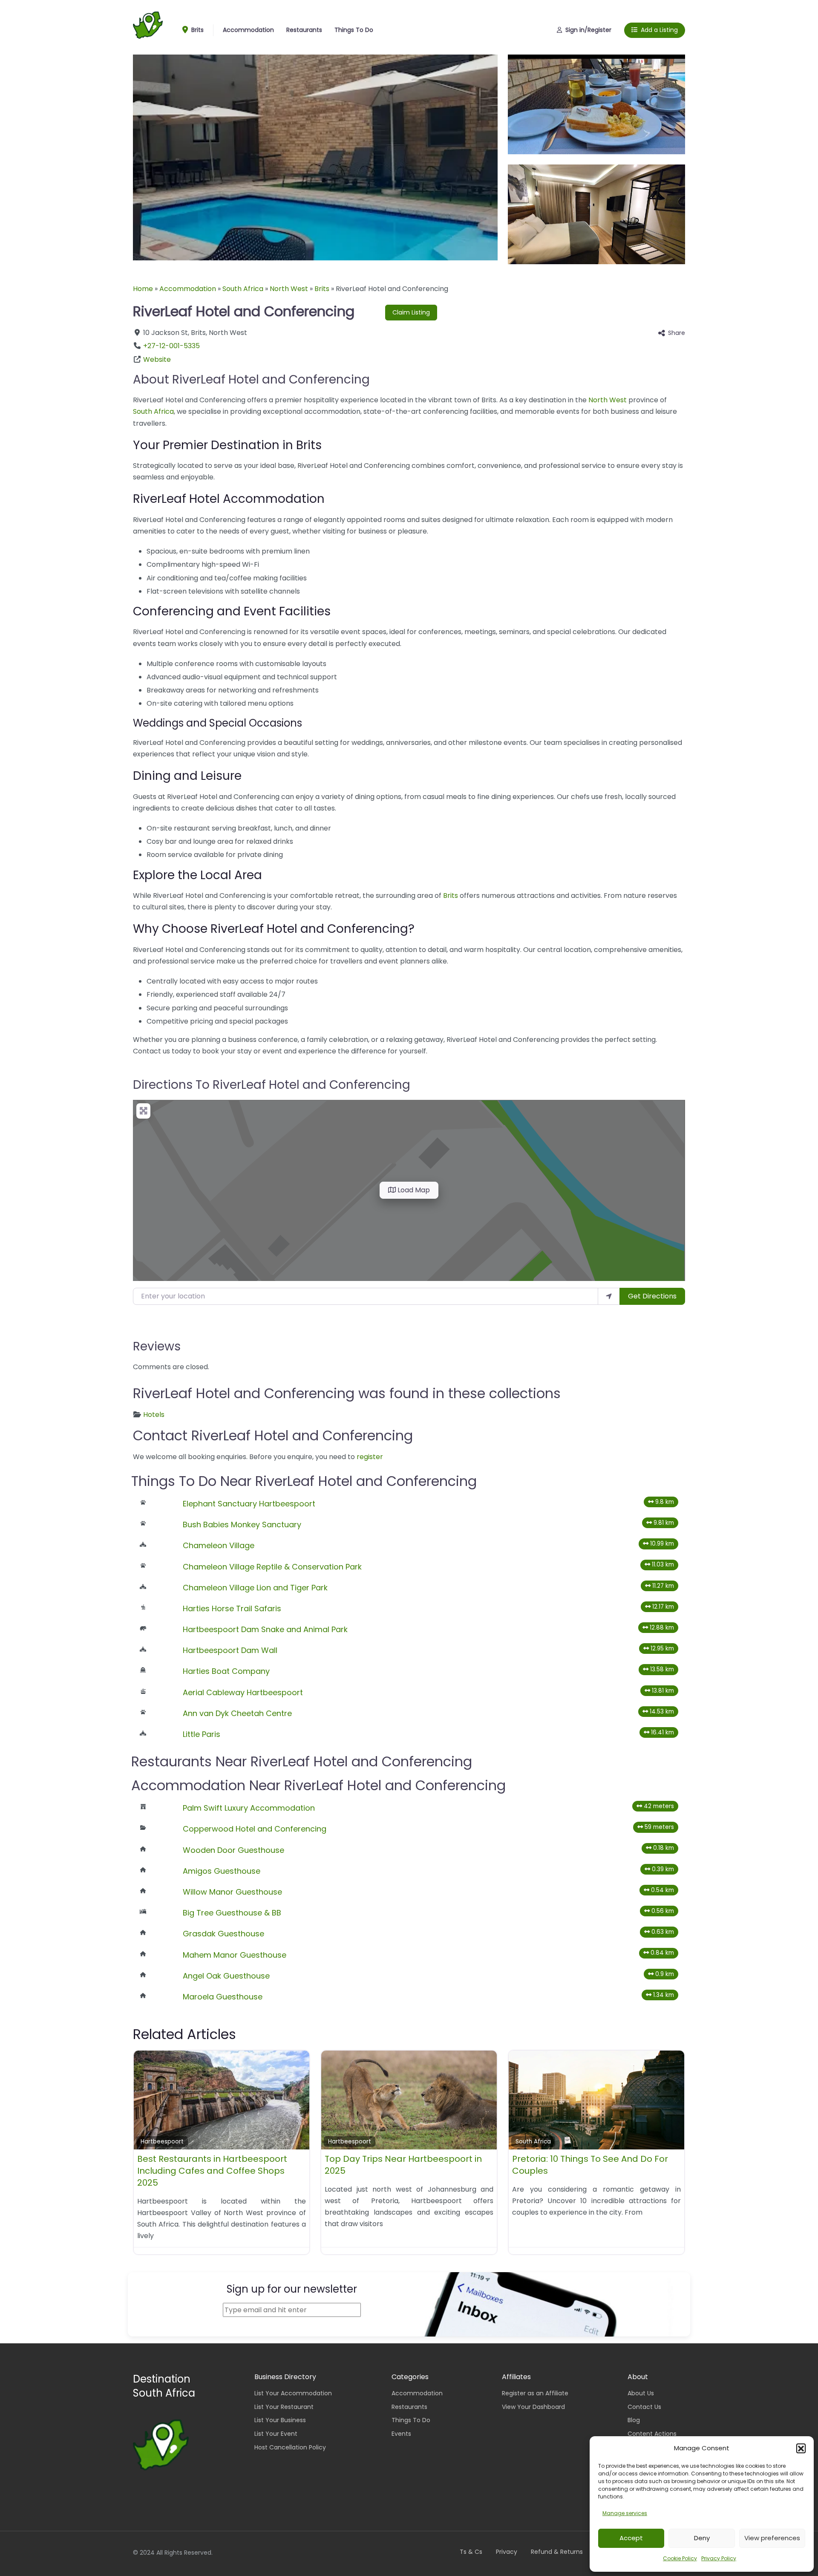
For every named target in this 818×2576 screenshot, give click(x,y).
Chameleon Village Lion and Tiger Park (255, 1588)
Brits (197, 30)
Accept (631, 2538)
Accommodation (248, 30)
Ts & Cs (471, 2552)
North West (289, 289)
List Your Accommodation (293, 2393)
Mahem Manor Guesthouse (235, 1955)
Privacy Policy (719, 2558)
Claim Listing (411, 312)
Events (401, 2434)
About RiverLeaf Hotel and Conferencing (251, 379)
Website (157, 359)
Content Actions (652, 2434)
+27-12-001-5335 (171, 346)
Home (143, 289)
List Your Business (280, 2420)
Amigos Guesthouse (222, 1871)
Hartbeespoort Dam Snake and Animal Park (265, 1629)
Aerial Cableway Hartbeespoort (243, 1692)
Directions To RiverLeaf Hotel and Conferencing (272, 1085)
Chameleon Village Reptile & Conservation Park (272, 1567)
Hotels (154, 1415)
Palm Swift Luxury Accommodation (249, 1808)
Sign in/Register (588, 30)
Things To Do (354, 30)
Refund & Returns (557, 2552)
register (370, 1457)
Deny (702, 2538)
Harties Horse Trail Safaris (232, 1608)
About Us (641, 2393)
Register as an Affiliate (535, 2393)
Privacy (507, 2552)
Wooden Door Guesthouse (233, 1850)
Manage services (625, 2513)
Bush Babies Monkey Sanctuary (242, 1525)
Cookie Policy (680, 2558)
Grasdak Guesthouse (223, 1934)
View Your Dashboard (533, 2407)
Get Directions (652, 1296)
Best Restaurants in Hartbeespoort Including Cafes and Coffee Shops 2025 (212, 2171)
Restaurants (304, 30)
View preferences (772, 2538)
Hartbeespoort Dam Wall (230, 1650)
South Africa (243, 289)
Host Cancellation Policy (290, 2447)
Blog (634, 2420)
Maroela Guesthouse (223, 1997)
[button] (801, 2448)
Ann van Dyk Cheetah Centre (237, 1713)
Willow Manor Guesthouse (232, 1892)
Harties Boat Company (226, 1671)
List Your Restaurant (284, 2407)
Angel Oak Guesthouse (226, 1976)
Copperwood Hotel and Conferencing (255, 1829)
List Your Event (276, 2434)
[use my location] (609, 1296)
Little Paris (202, 1734)
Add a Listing (659, 30)
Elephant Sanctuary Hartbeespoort (249, 1504)
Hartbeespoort (162, 2142)
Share (677, 333)
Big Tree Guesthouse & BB (232, 1913)
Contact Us (644, 2407)
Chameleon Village (219, 1545)
